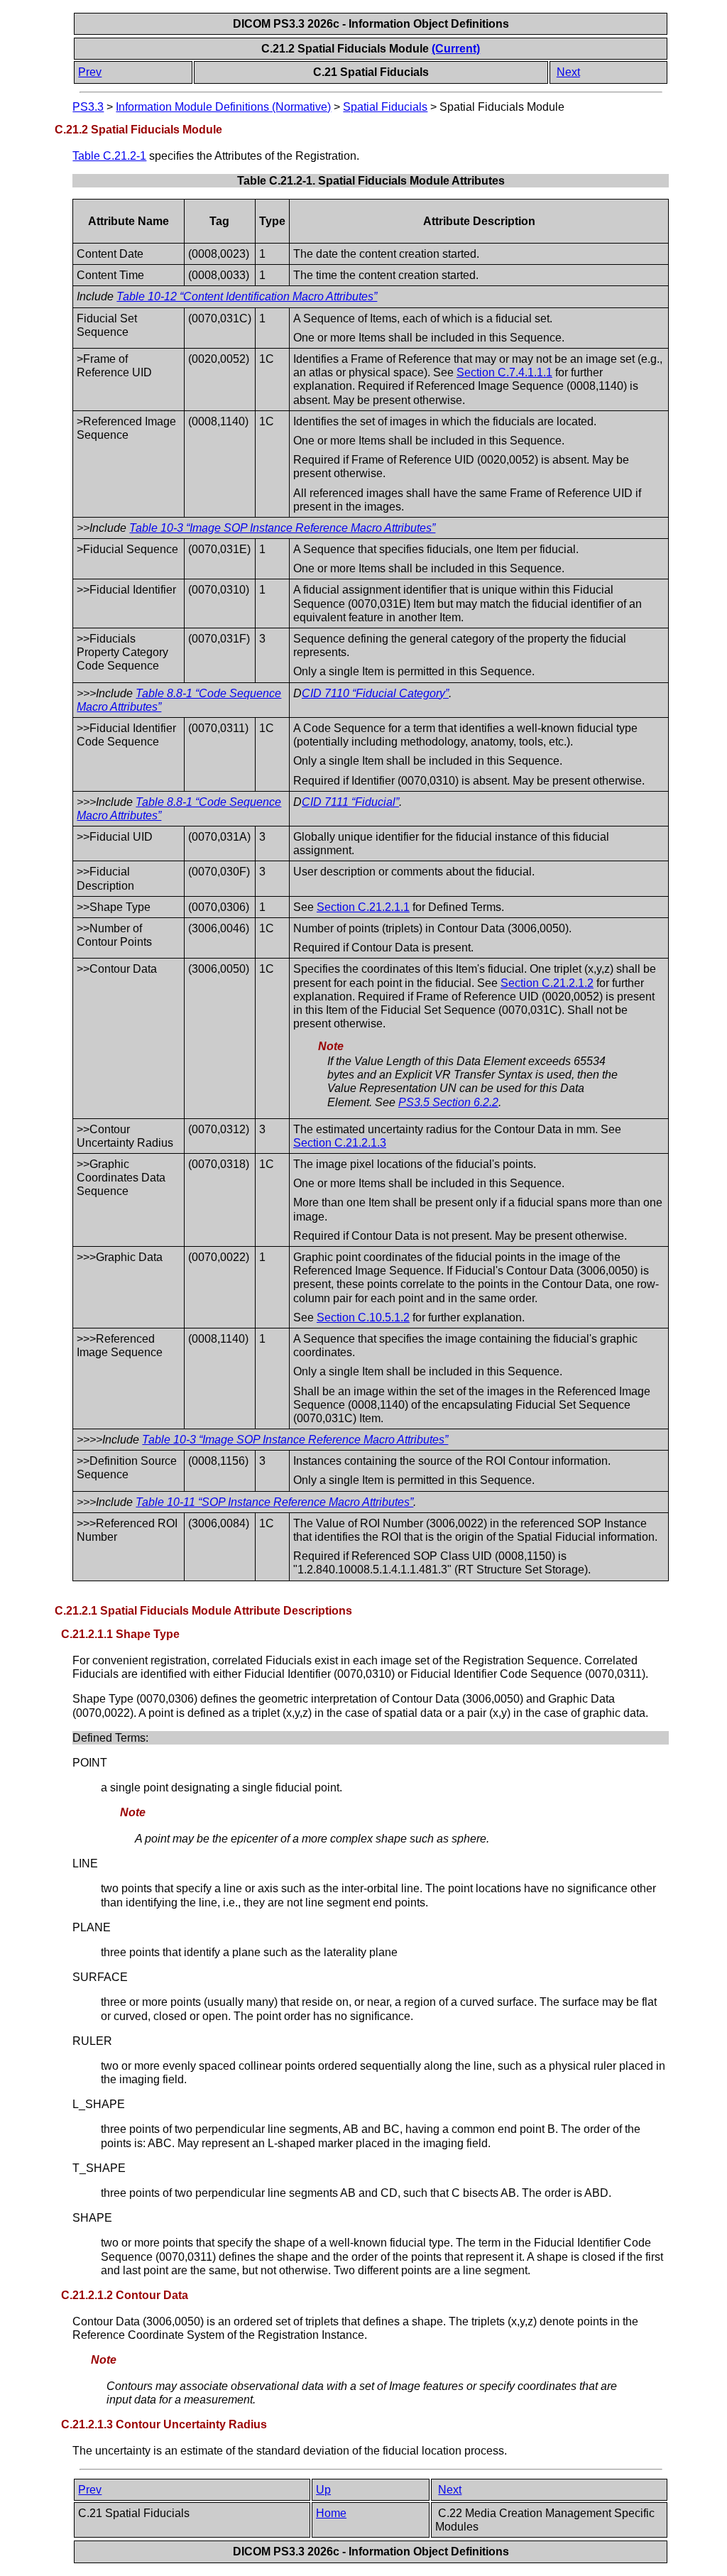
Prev (90, 72)
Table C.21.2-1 (109, 156)
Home (331, 2513)
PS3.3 (88, 107)
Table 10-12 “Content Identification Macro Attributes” (247, 296)
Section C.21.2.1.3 (340, 1143)
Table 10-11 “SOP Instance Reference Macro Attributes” (274, 1502)
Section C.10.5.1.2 (363, 1317)
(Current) (456, 49)
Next (568, 72)
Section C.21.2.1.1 (363, 907)
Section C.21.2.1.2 (547, 983)
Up (323, 2490)
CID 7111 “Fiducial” (350, 802)
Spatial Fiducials (385, 107)
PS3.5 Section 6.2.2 (448, 1102)
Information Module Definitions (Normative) (223, 107)
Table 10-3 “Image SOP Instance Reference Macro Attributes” (282, 528)
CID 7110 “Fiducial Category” (375, 693)
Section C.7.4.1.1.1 (504, 372)
